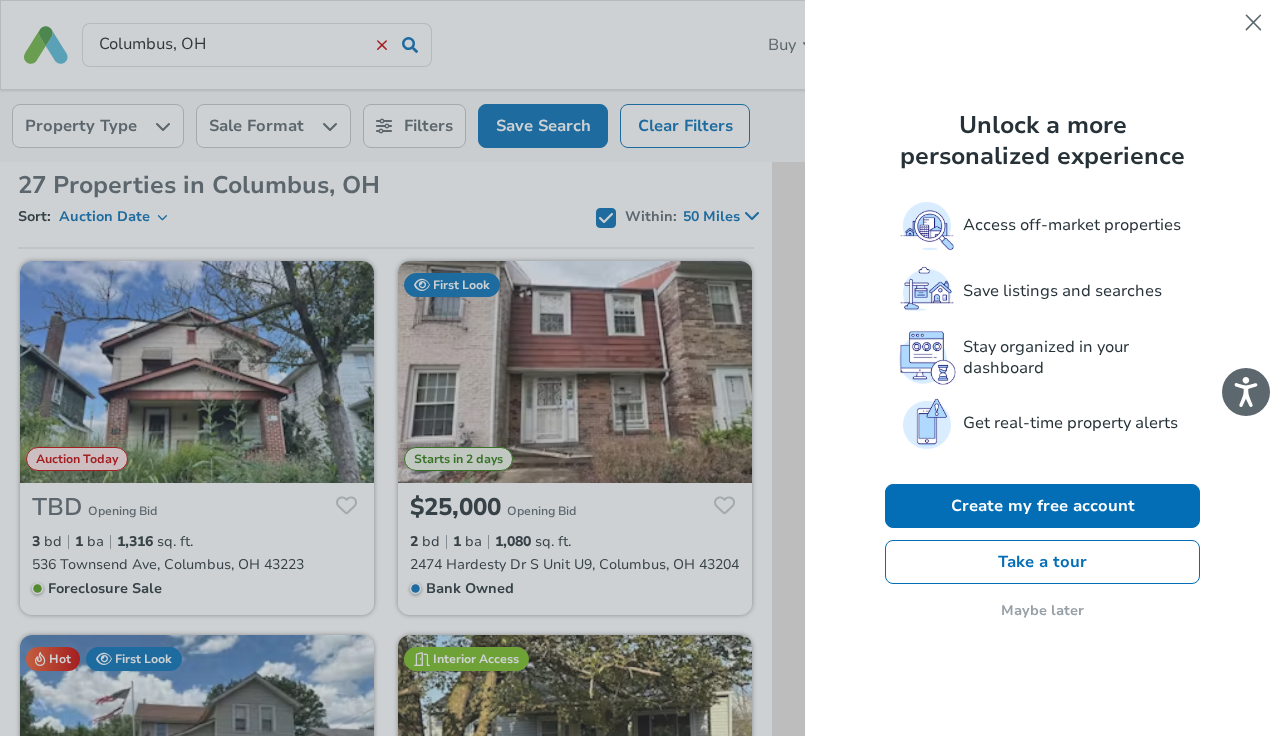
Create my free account (1043, 506)
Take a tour (1042, 562)
